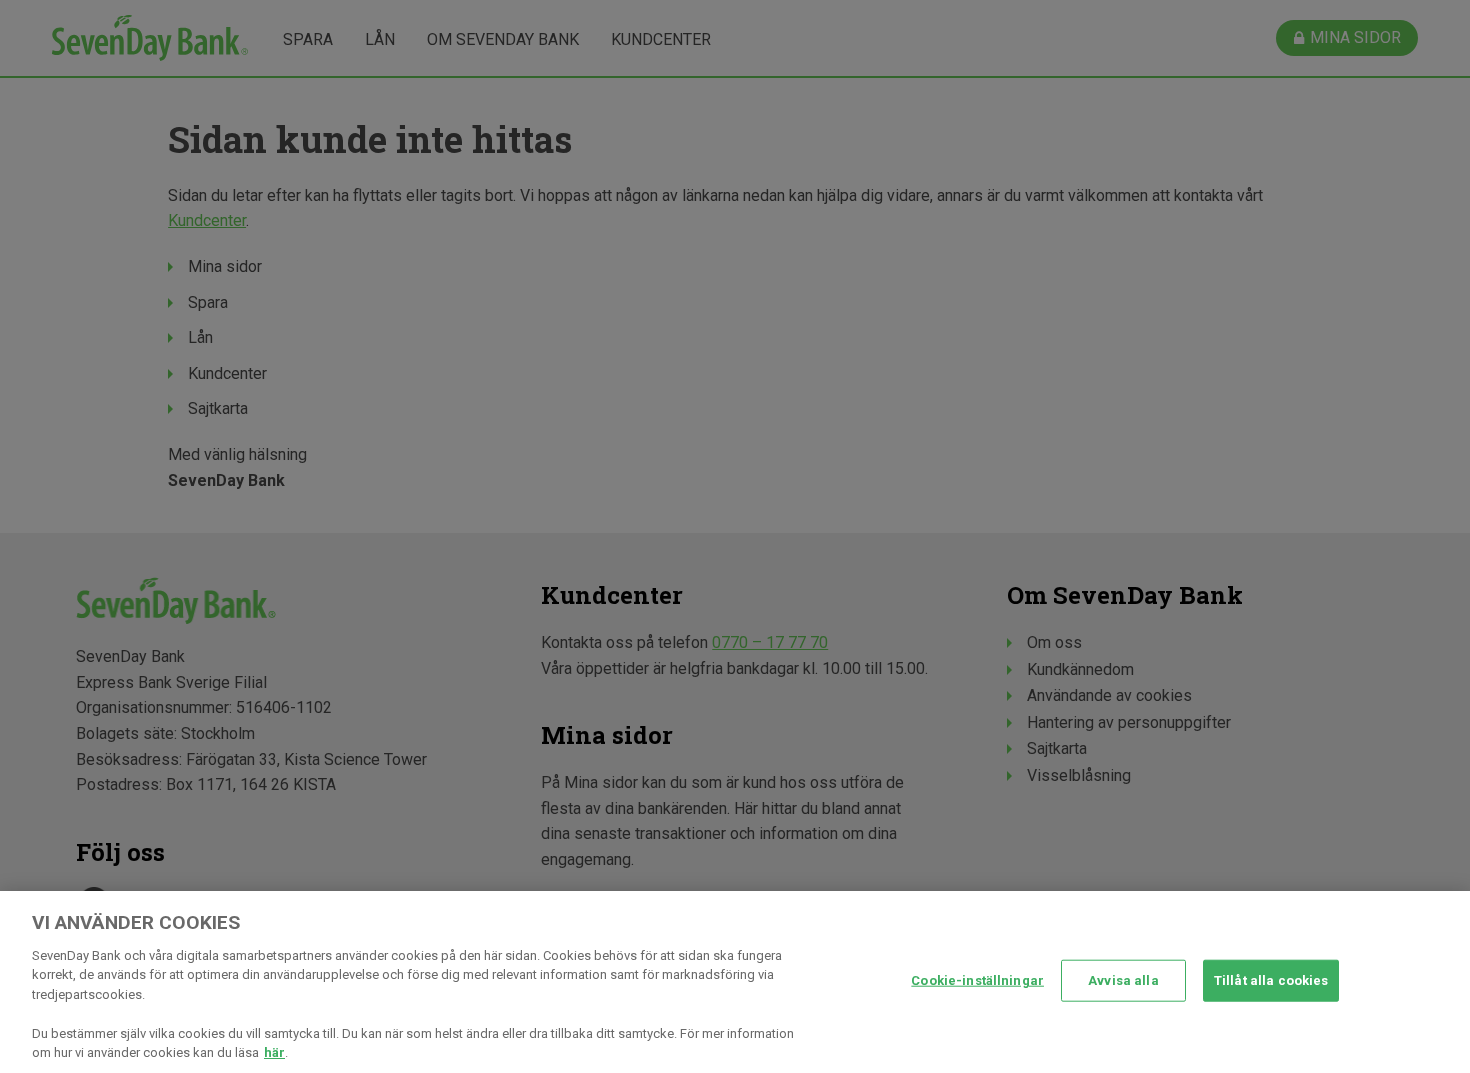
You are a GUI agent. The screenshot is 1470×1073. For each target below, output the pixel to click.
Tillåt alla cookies (1271, 980)
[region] (735, 982)
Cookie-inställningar (977, 980)
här (274, 1052)
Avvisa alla (1123, 980)
